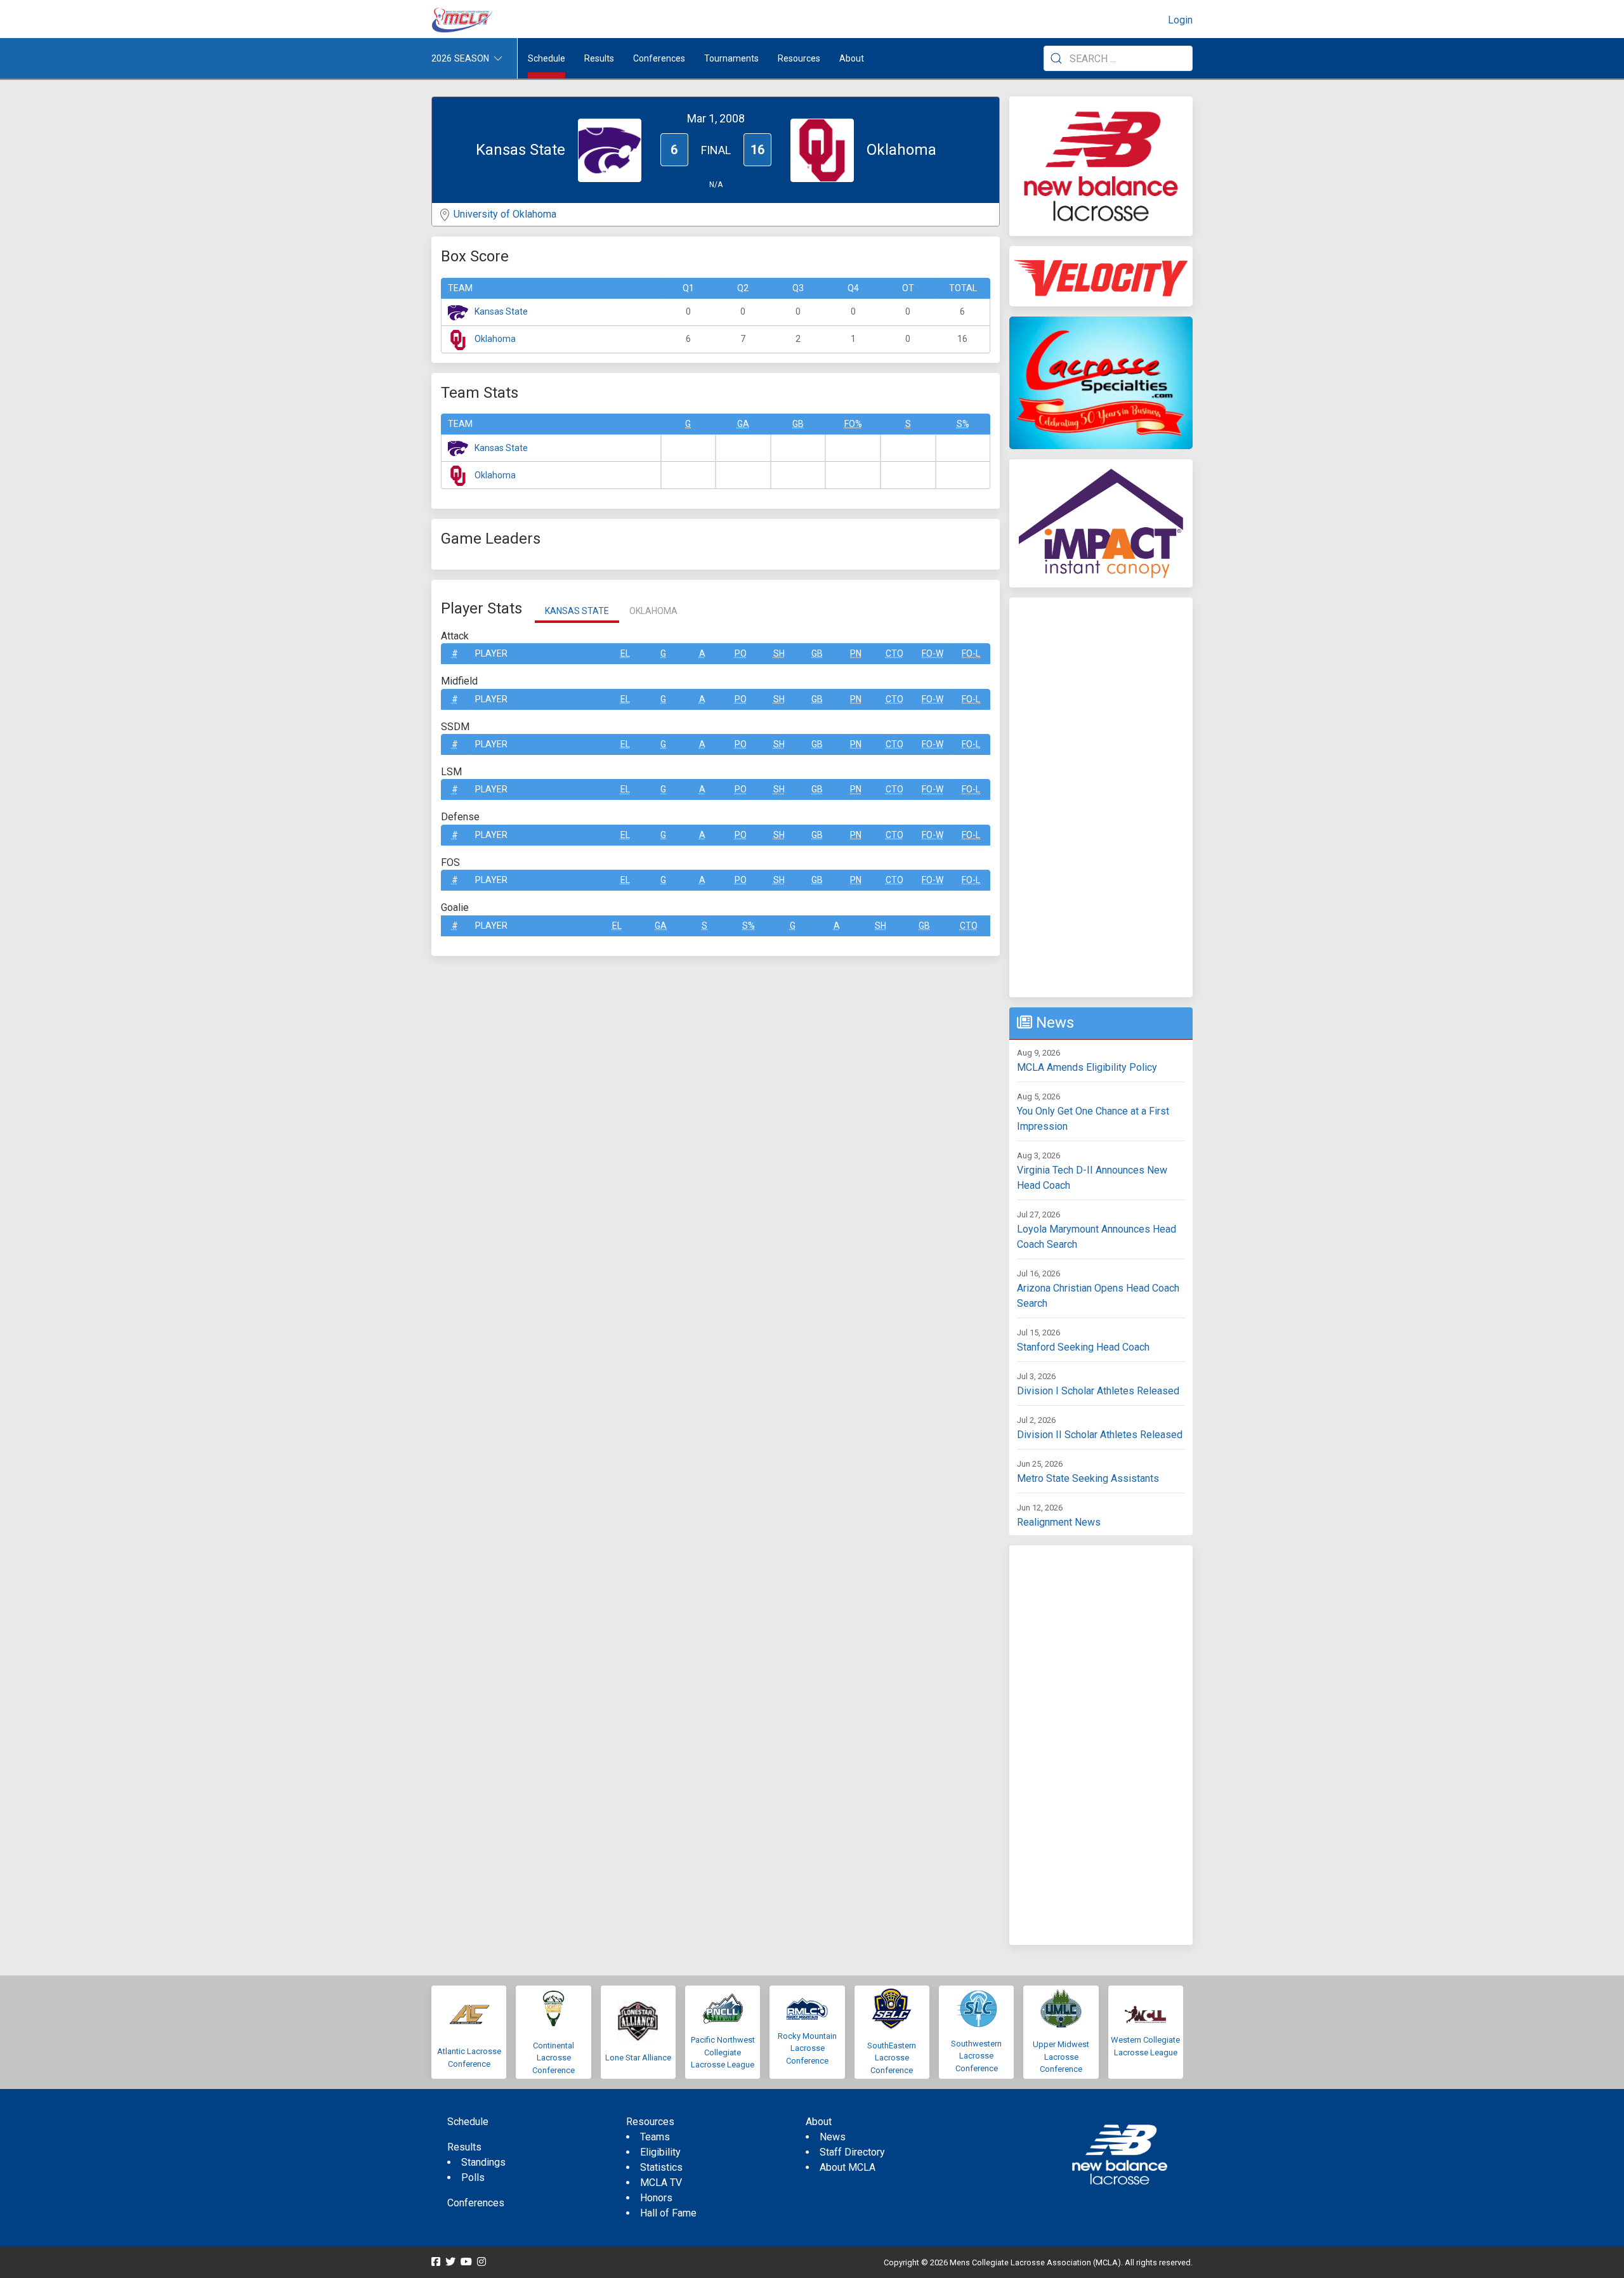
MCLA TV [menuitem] (661, 2183)
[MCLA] (463, 20)
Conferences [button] (659, 58)
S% (963, 424)
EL (625, 653)
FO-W (933, 653)
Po (741, 653)
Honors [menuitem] (656, 2198)
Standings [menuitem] (483, 2162)
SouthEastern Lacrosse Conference (892, 2058)
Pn (856, 653)
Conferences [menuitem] (476, 2203)
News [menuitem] (833, 2137)
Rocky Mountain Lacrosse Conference (807, 2048)
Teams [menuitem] (655, 2137)
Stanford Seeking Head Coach (1083, 1347)
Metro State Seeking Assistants (1088, 1478)
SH (779, 653)
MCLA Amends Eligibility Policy (1087, 1067)
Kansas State (501, 311)
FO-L (971, 653)
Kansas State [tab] (577, 611)
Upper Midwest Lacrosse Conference (1061, 2057)
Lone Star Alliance (638, 2058)
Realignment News (1059, 1522)
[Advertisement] (1101, 797)
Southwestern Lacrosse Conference (976, 2056)
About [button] (852, 58)
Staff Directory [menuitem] (852, 2152)
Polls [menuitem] (473, 2177)
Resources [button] (799, 58)
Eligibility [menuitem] (660, 2152)
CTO (894, 653)
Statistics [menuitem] (661, 2167)
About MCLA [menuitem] (848, 2167)
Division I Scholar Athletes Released (1098, 1391)
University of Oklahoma (505, 214)
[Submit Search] (1056, 58)
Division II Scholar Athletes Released (1100, 1435)
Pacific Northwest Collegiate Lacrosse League (723, 2052)
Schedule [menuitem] (547, 58)
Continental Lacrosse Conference (553, 2058)
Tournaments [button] (731, 58)
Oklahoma (495, 339)
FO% (853, 424)
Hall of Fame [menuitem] (668, 2213)
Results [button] (599, 58)
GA (743, 424)
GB (798, 424)
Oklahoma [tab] (653, 611)
